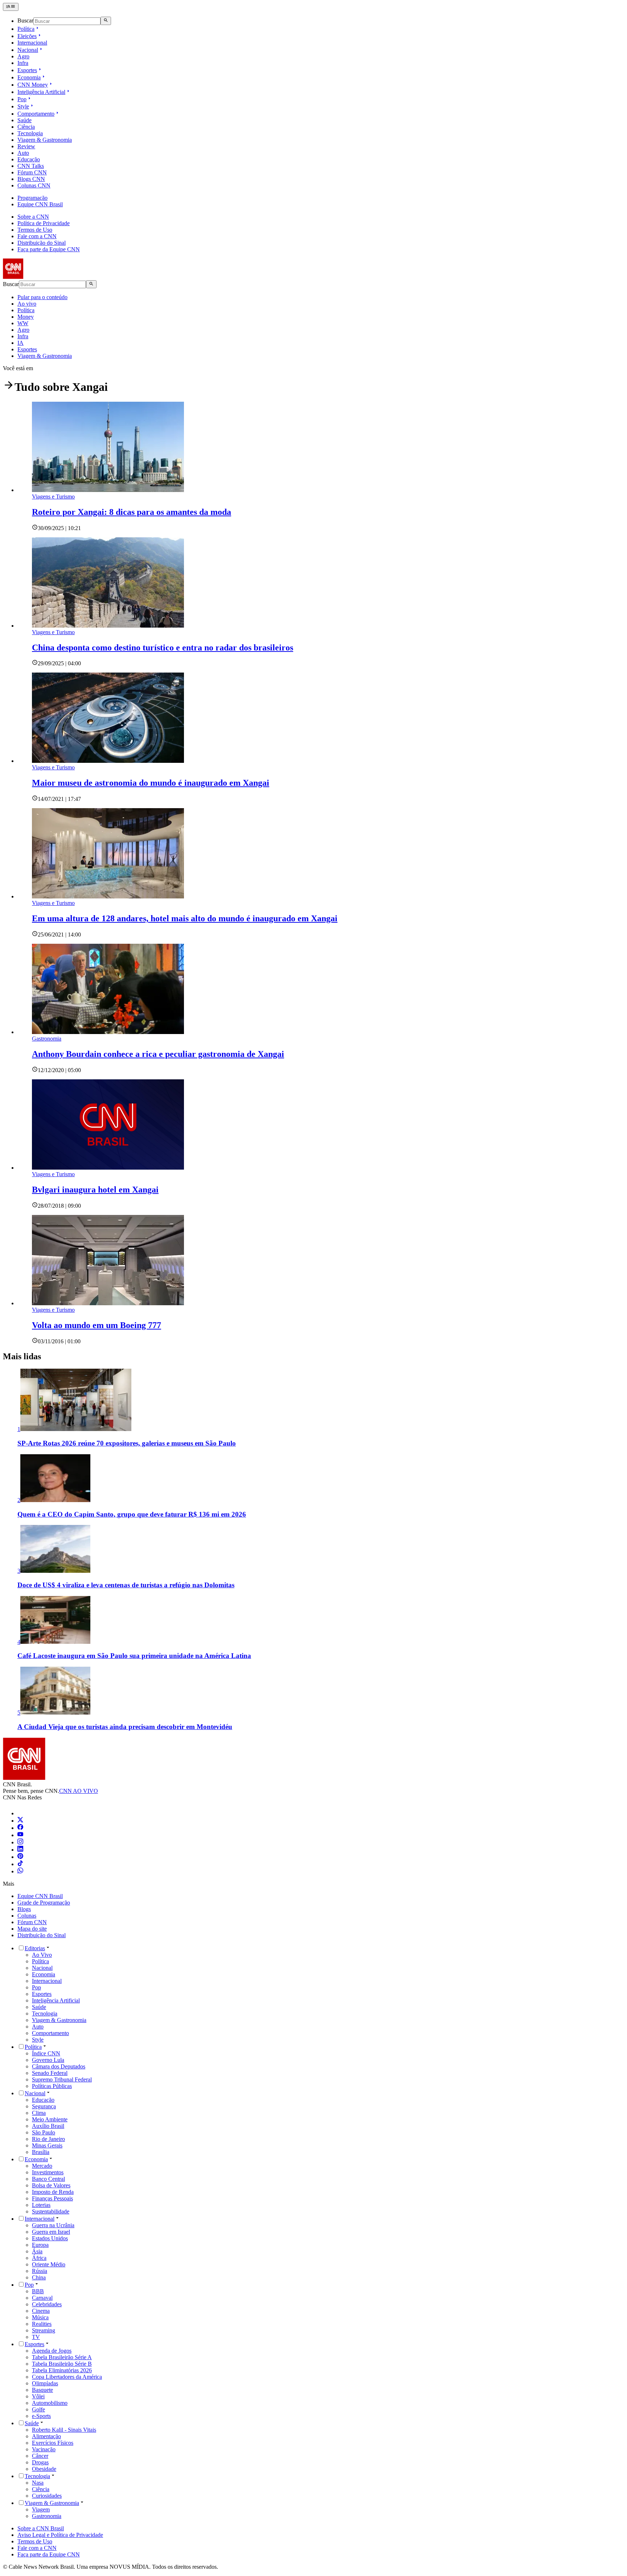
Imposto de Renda (53, 2192)
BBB (38, 2291)
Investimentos (48, 2172)
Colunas (27, 1916)
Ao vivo (27, 304)
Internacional (32, 43)
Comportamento (36, 114)
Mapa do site (32, 1929)
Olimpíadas (45, 2383)
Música (40, 2317)
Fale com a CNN (37, 236)
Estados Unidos (50, 2238)
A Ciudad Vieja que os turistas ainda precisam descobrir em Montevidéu (125, 1727)
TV (36, 2337)
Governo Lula (48, 2060)
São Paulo (44, 2132)
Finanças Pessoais (52, 2198)
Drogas (40, 2462)
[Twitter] (20, 1821)
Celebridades (47, 2304)
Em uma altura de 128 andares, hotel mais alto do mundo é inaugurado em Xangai (185, 918)
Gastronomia (47, 2516)
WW (23, 323)
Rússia (40, 2271)
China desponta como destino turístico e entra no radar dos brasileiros (163, 648)
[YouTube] (20, 1835)
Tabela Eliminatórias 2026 (62, 2370)
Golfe (38, 2409)
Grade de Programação (44, 1903)
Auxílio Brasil (48, 2126)
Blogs (24, 1909)
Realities (42, 2324)
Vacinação (44, 2449)
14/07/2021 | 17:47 (59, 799)
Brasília (41, 2152)
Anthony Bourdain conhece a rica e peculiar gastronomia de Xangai (158, 1054)
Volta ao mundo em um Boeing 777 (97, 1325)
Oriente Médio (49, 2264)
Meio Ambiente (50, 2119)
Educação (29, 159)
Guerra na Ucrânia (53, 2225)
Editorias (35, 1948)
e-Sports (41, 2416)
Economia (29, 77)
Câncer (40, 2456)
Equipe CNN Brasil (40, 204)
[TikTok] (20, 1864)
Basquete (42, 2390)
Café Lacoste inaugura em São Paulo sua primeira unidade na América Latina (134, 1656)
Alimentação (46, 2436)
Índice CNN (46, 2053)
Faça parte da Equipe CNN (49, 249)
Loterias (41, 2205)
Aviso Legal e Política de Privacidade (60, 2535)
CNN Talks (31, 166)
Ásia (37, 2251)
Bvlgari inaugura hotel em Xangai (95, 1190)
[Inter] (22, 1813)
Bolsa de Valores (51, 2185)
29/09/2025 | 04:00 (59, 663)
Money (26, 317)
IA (21, 343)
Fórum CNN (32, 172)
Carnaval (42, 2298)
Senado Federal (50, 2073)
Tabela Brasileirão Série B (62, 2364)
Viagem (41, 2509)
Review (26, 146)
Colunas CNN (34, 185)
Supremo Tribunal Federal (62, 2079)
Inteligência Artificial (41, 92)
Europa (40, 2245)
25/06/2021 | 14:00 (59, 935)
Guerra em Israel (51, 2232)
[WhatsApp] (20, 1871)
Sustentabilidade (51, 2211)
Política (26, 29)
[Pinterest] (20, 1857)
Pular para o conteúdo (42, 297)
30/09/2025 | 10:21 (59, 528)
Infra (23, 63)
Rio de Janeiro (48, 2139)
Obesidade (44, 2469)
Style (23, 106)
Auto (23, 153)
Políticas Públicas (52, 2086)
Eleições (27, 36)
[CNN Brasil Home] (42, 277)
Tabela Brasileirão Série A (62, 2357)
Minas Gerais (47, 2145)
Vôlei (38, 2396)
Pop (22, 99)
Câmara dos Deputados (59, 2066)
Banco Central (48, 2179)
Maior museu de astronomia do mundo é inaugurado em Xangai (151, 783)
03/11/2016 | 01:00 (59, 1341)
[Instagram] (20, 1842)
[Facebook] (20, 1828)
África (39, 2258)
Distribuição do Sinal (42, 243)
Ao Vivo (42, 1955)
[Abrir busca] (106, 21)
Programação (32, 198)
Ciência (26, 127)
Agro (23, 56)
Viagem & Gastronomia (45, 140)
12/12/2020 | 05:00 (59, 1070)
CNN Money (33, 85)
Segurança (44, 2106)
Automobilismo (50, 2403)
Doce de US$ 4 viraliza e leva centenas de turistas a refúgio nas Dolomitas (126, 1585)
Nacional (28, 50)
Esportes (27, 70)
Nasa (38, 2483)
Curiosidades (47, 2496)
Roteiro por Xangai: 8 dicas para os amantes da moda (132, 512)
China (39, 2277)
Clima (39, 2113)
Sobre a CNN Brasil (41, 2528)
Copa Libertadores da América (67, 2377)
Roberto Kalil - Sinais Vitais (64, 2430)
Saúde (24, 120)
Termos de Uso (35, 230)
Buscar (25, 21)
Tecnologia (30, 133)
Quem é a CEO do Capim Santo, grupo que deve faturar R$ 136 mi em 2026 (132, 1514)
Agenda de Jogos (52, 2351)
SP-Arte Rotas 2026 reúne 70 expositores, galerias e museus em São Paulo (127, 1443)
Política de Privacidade (44, 223)
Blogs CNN (31, 179)
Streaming (44, 2330)
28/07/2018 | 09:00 (59, 1206)
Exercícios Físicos (53, 2443)
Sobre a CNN (33, 217)
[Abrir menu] (11, 7)
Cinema (41, 2311)
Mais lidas (22, 1356)
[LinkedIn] (20, 1850)
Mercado (42, 2166)
